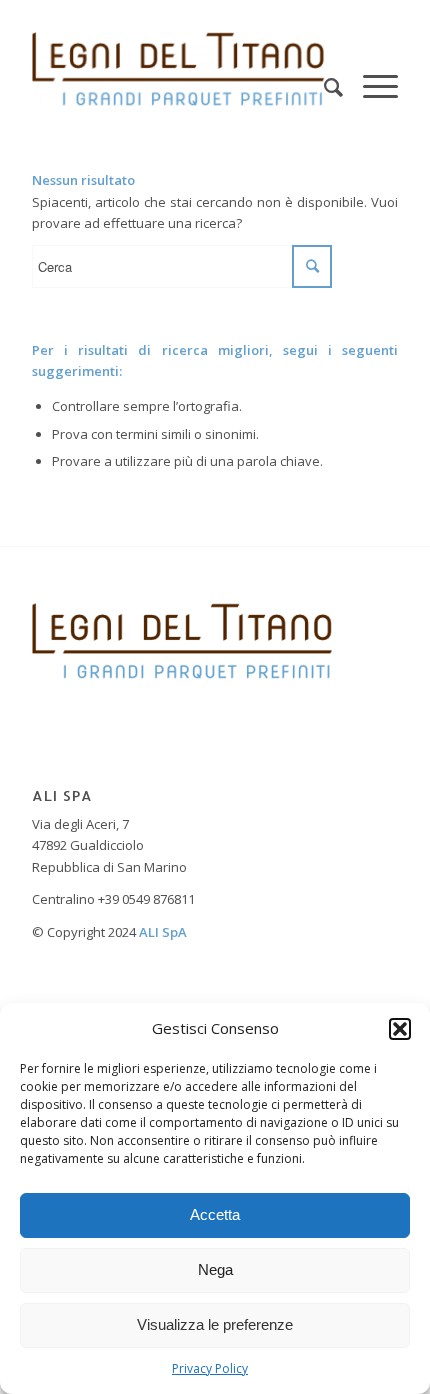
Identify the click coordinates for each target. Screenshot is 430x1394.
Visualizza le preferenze (215, 1324)
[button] (400, 1029)
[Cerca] (323, 69)
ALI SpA (163, 932)
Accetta (215, 1214)
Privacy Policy (210, 1368)
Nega (215, 1269)
